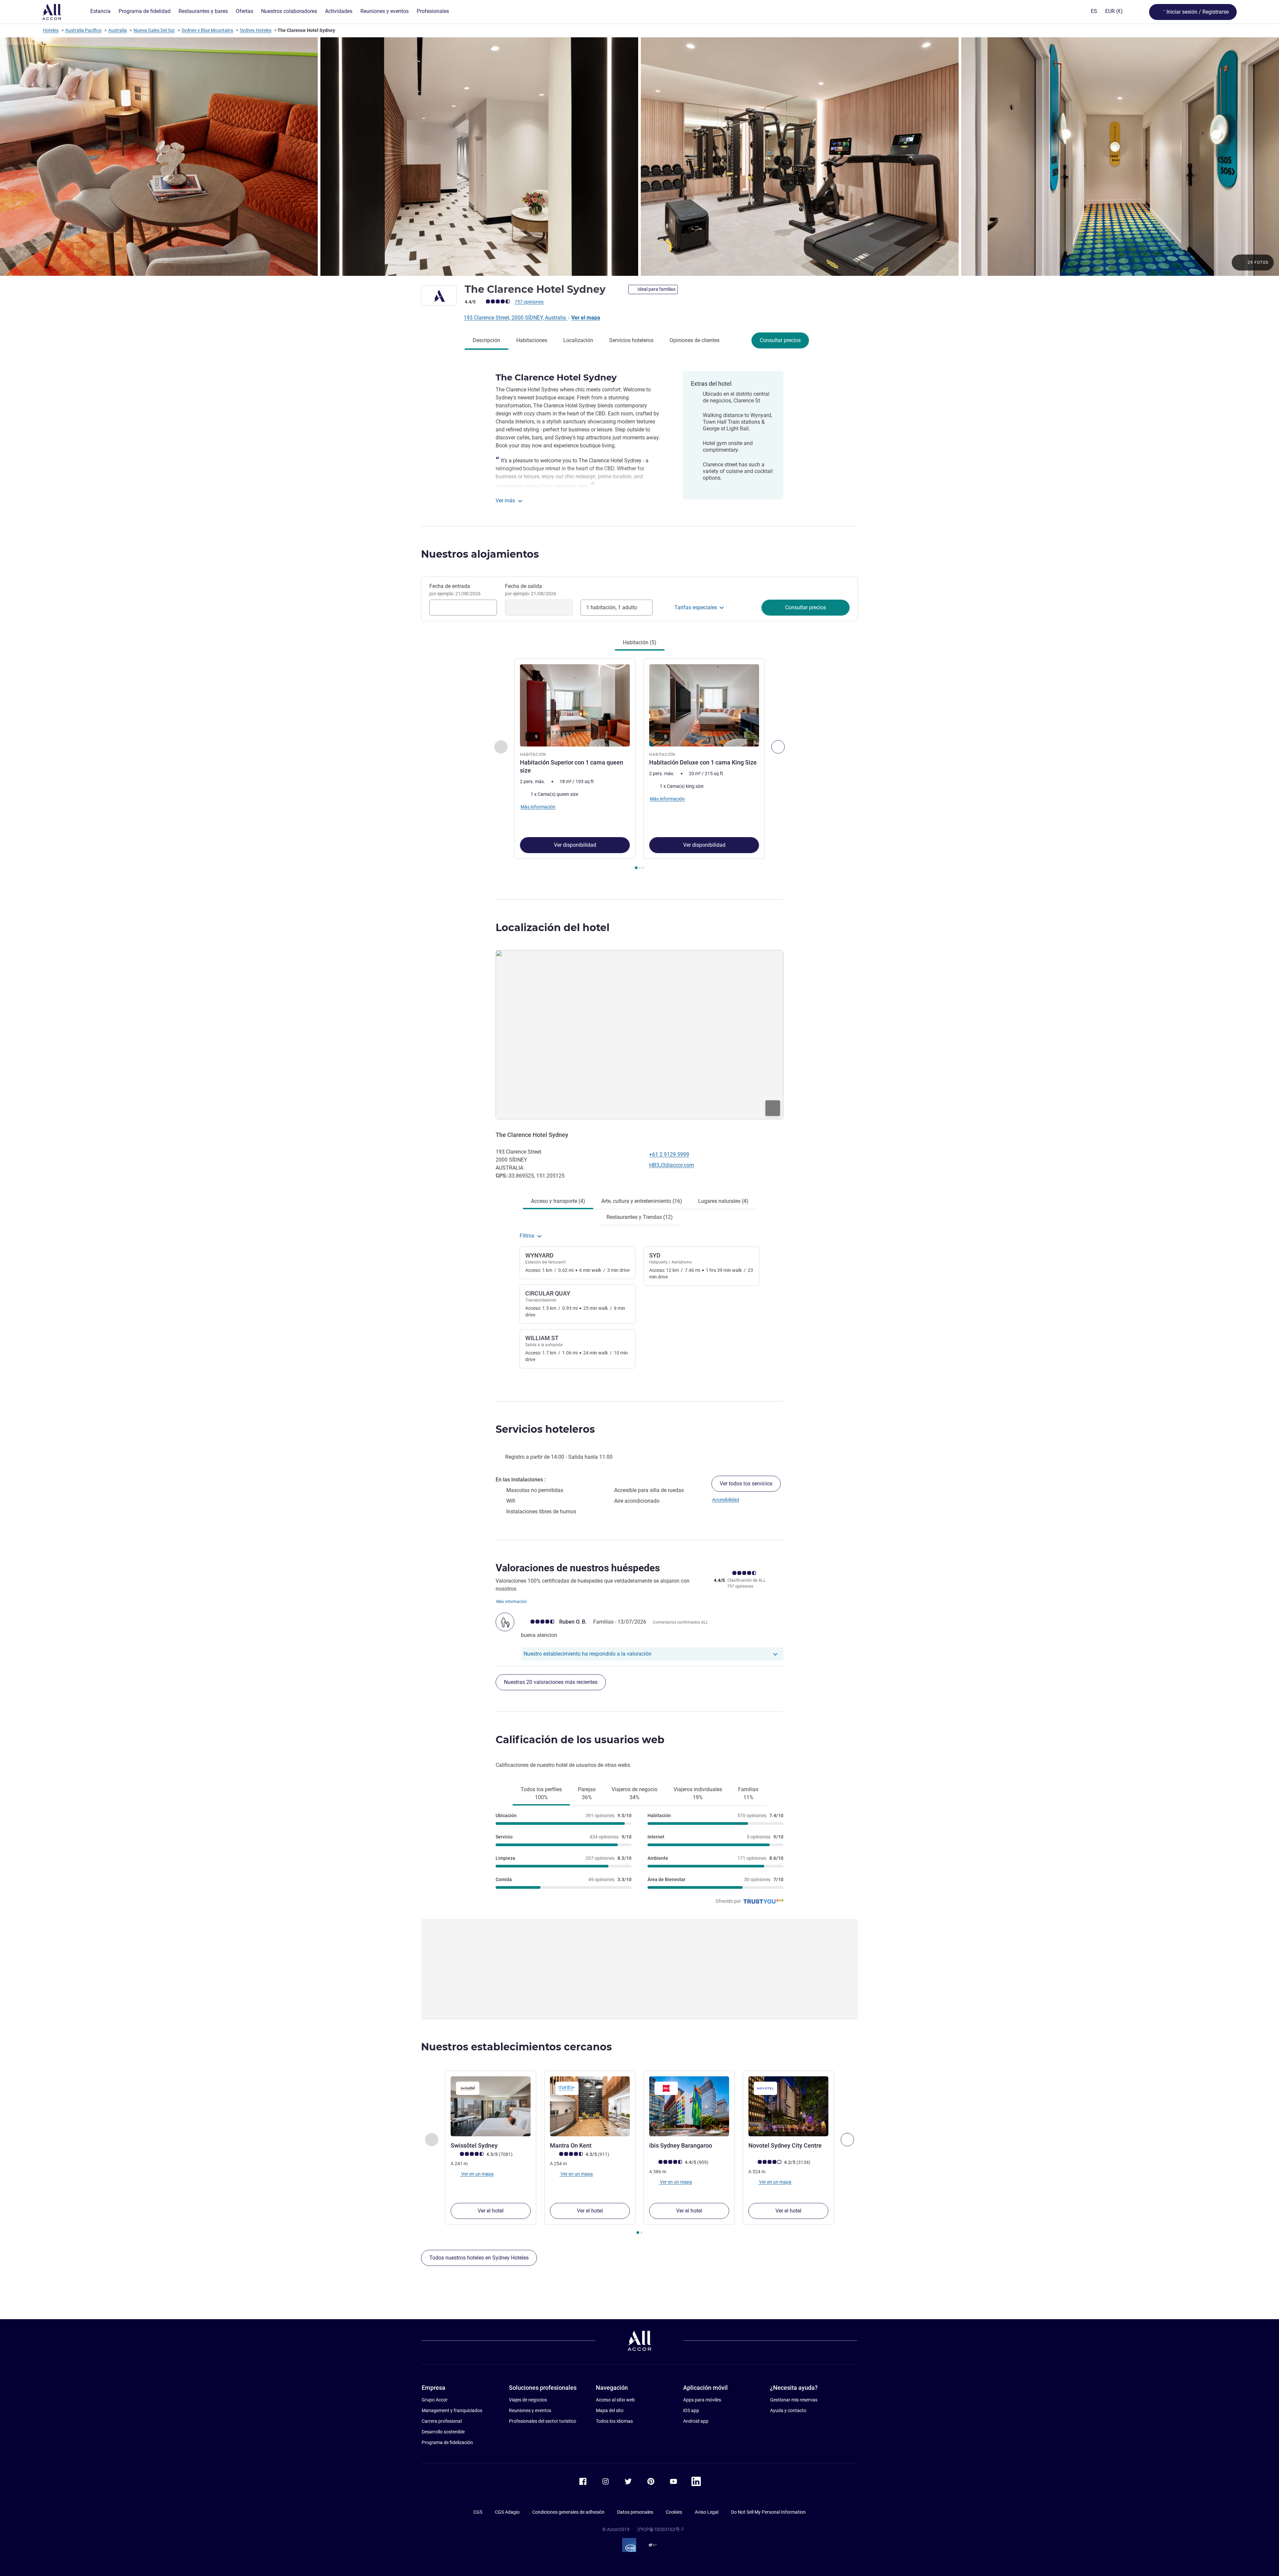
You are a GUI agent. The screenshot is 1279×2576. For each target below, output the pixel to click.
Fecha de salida (531, 590)
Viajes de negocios (528, 2400)
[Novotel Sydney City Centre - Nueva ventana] (788, 2106)
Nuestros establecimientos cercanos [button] (516, 2047)
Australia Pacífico (83, 30)
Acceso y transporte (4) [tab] (558, 1201)
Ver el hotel (491, 2211)
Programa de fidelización (447, 2442)
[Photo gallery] (639, 157)
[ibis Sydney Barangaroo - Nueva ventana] (689, 2106)
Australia (118, 30)
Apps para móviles (702, 2400)
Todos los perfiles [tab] (541, 1793)
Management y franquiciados (452, 2410)
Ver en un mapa (477, 2174)
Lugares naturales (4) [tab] (723, 1201)
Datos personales (635, 2512)
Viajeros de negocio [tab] (635, 1793)
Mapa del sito (610, 2410)
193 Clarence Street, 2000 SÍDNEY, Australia (515, 318)
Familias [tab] (748, 1793)
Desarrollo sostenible (443, 2432)
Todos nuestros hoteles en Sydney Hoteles (479, 2258)
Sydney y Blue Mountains (207, 30)
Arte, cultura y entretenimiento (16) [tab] (642, 1201)
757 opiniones (529, 302)
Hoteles (51, 30)
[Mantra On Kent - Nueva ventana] (590, 2106)
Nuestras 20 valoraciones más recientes (551, 1682)
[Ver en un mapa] (639, 1035)
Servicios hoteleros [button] (545, 1429)
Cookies (674, 2512)
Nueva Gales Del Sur (154, 30)
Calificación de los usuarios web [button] (580, 1740)
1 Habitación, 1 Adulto (612, 607)
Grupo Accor (435, 2400)
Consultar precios (780, 340)
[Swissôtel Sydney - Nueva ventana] (491, 2106)
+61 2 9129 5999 (669, 1154)
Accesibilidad (726, 1500)
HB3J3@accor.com (672, 1165)
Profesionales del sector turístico (543, 2421)
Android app (696, 2421)
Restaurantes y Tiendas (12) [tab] (640, 1217)
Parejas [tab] (587, 1793)
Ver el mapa (586, 318)
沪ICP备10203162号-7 (660, 2529)
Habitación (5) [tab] (640, 642)
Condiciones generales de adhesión (568, 2512)
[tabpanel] (639, 765)
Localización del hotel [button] (553, 928)
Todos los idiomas (614, 2421)
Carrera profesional (442, 2421)
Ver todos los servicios (746, 1484)
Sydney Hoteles (256, 30)
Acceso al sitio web (615, 2400)
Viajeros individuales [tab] (698, 1793)
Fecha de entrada (455, 590)
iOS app (691, 2410)
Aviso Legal (707, 2512)
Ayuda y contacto (788, 2410)
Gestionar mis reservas (794, 2400)
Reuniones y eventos (530, 2410)
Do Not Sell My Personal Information (768, 2512)
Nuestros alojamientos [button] (480, 554)
